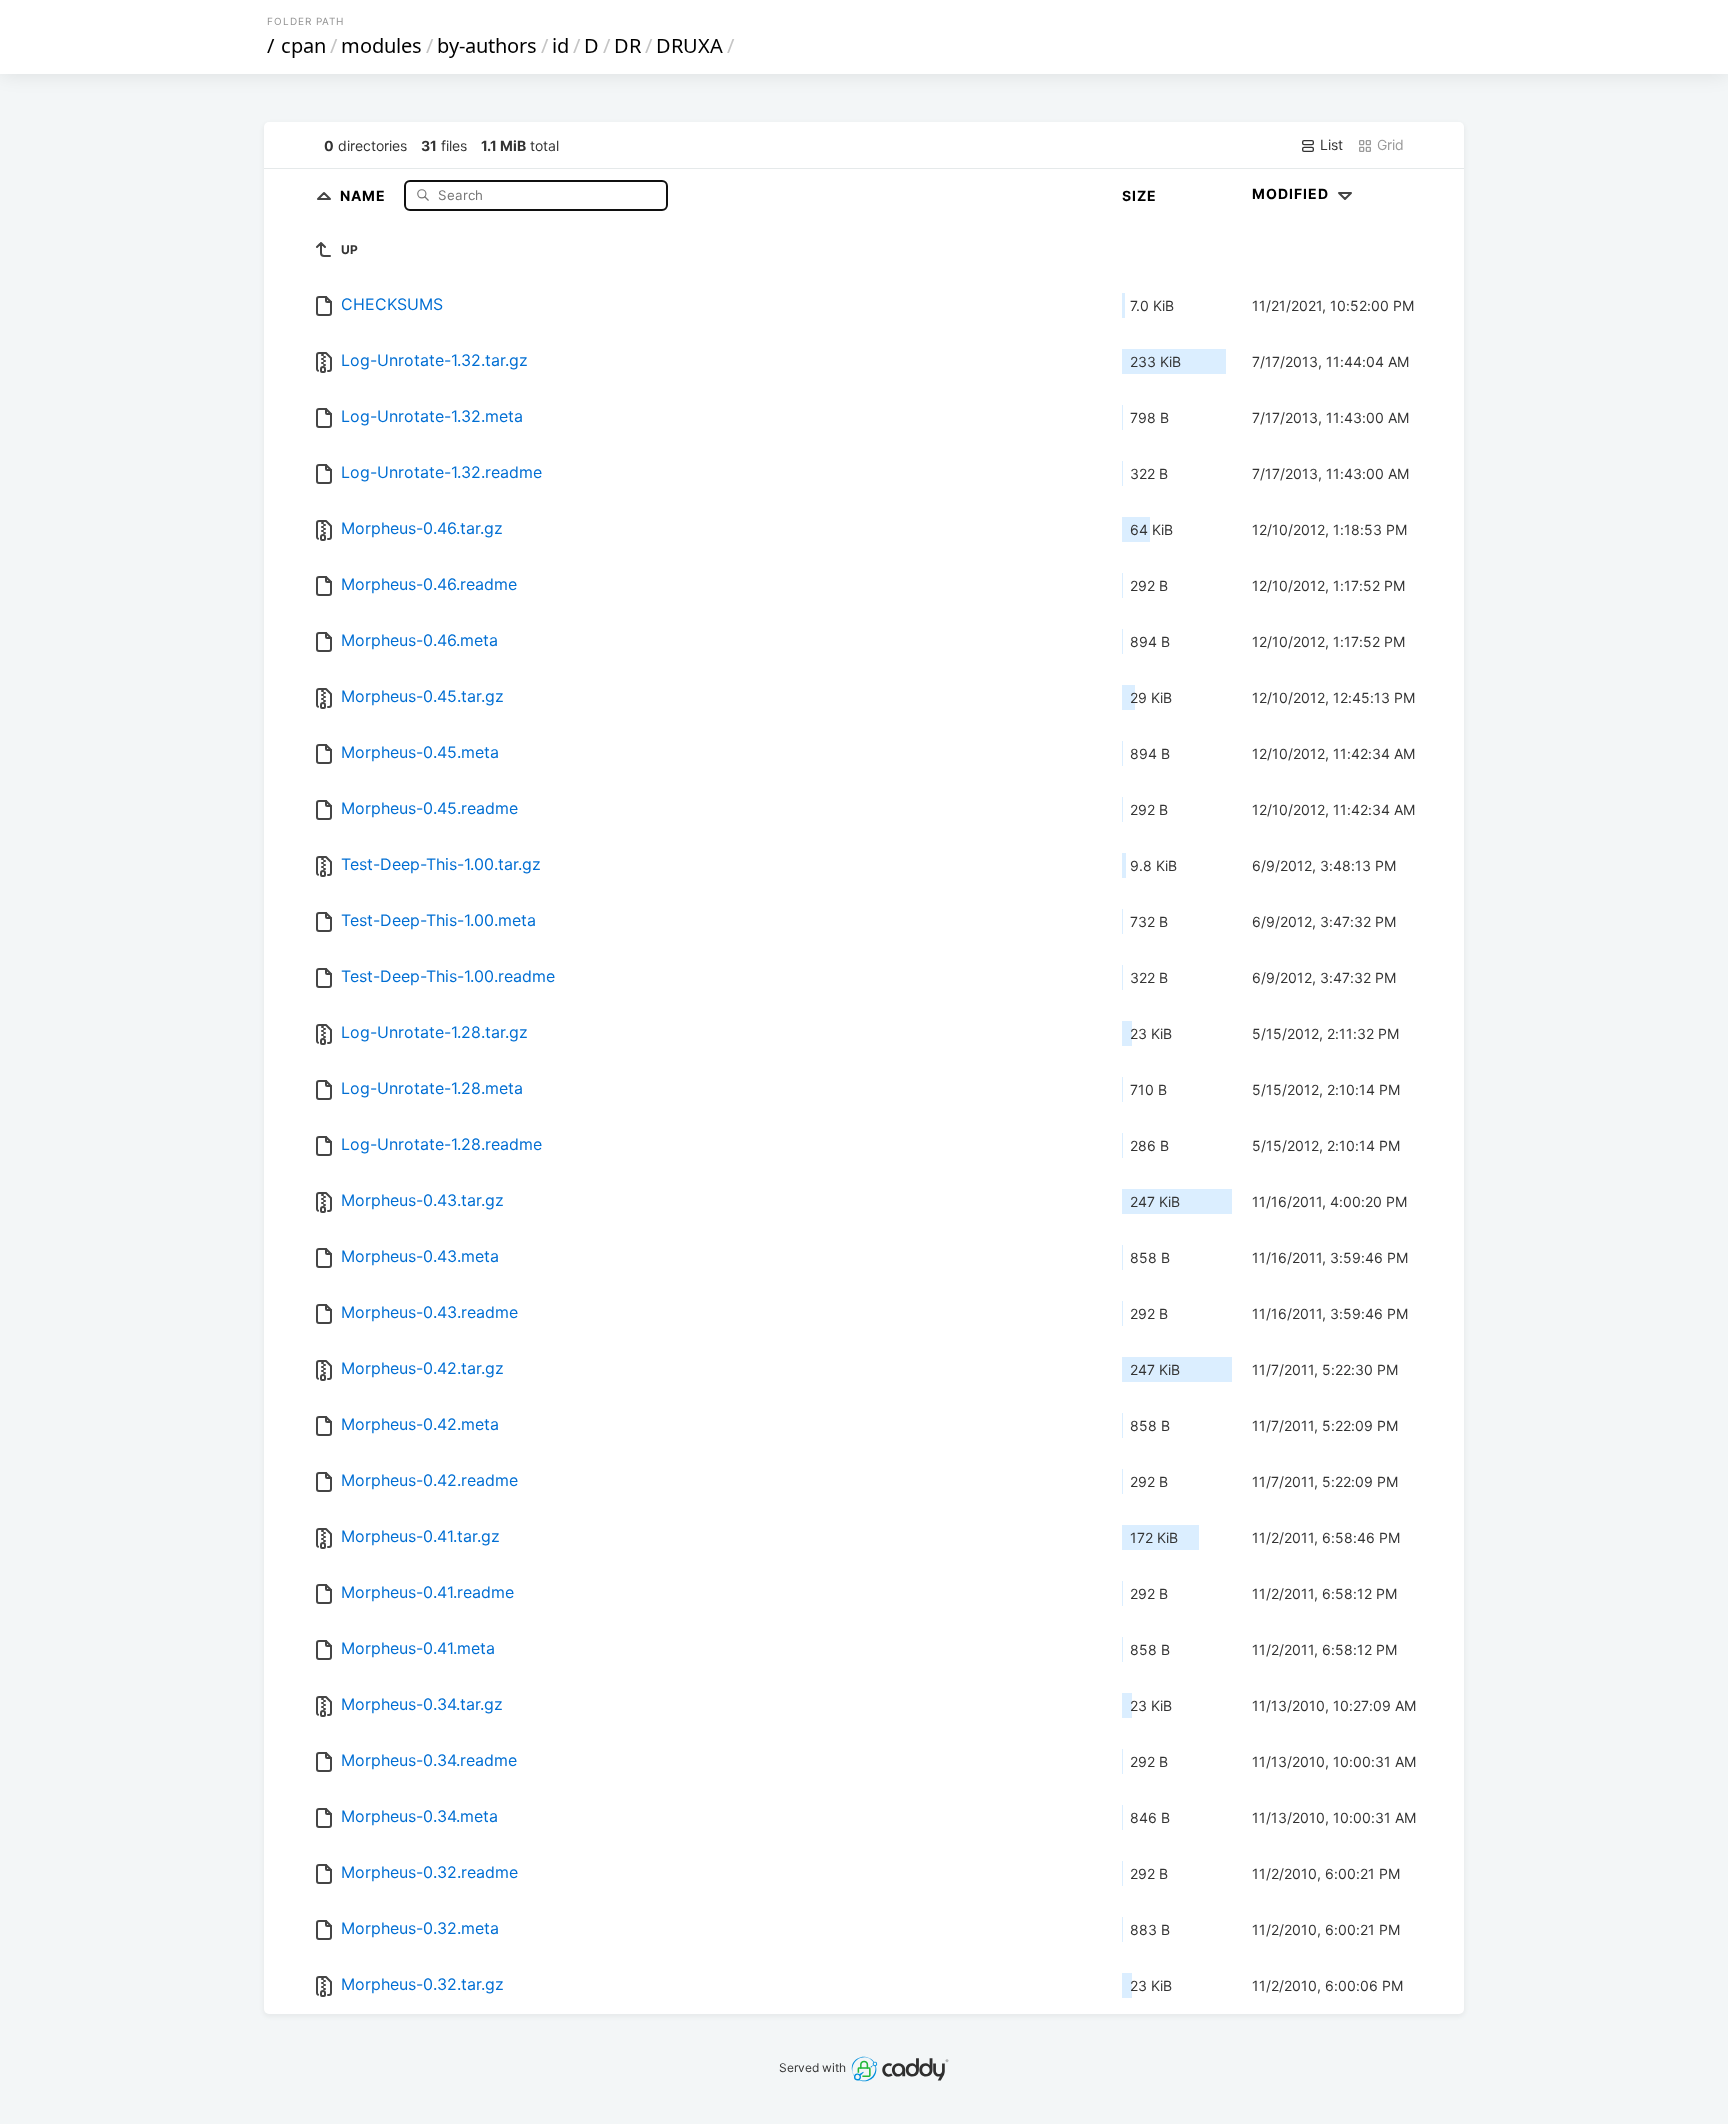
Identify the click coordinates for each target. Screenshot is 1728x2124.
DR (627, 45)
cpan (303, 45)
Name (365, 194)
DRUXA (689, 45)
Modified (1292, 193)
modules (381, 45)
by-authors (487, 45)
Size (1139, 195)
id (560, 45)
